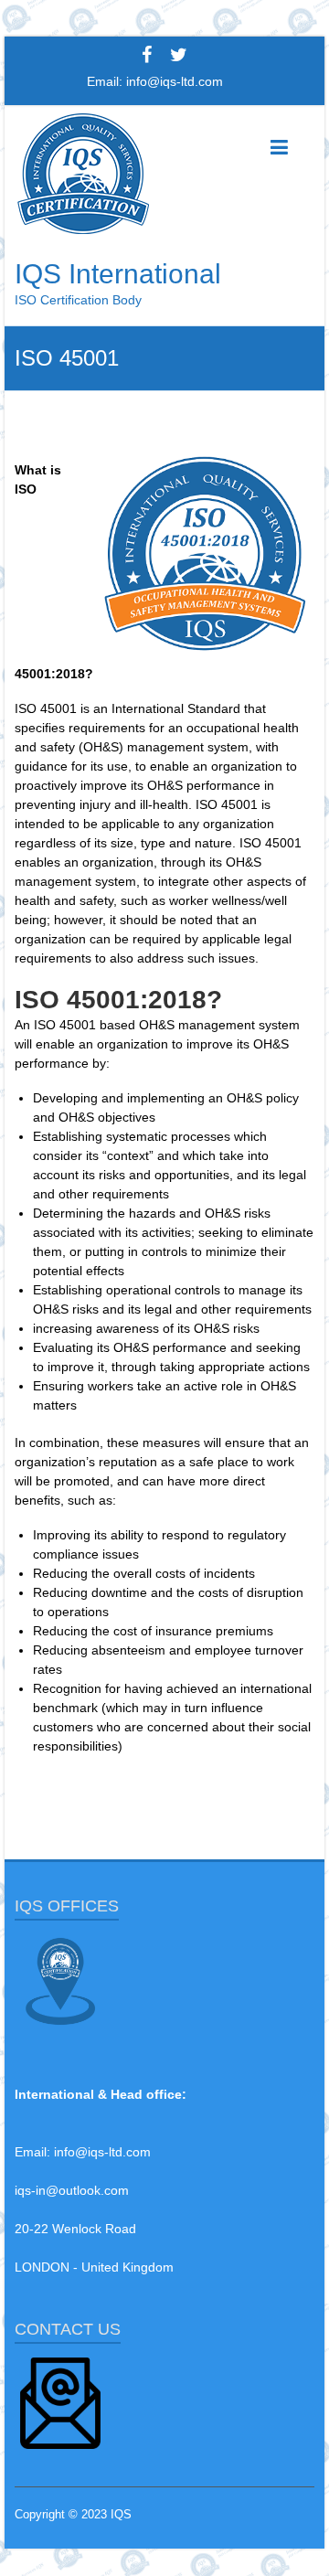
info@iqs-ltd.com (175, 81)
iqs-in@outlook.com (72, 2190)
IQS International (118, 274)
